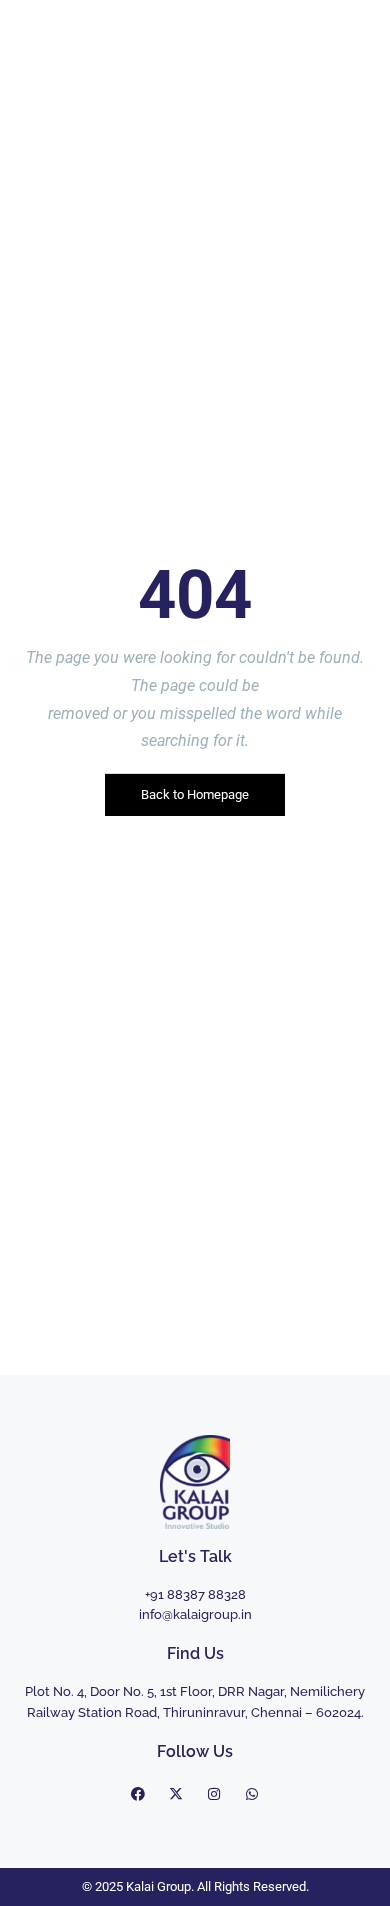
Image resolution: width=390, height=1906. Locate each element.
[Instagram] (214, 1794)
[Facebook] (138, 1794)
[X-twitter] (176, 1794)
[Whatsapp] (252, 1794)
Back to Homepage (195, 794)
